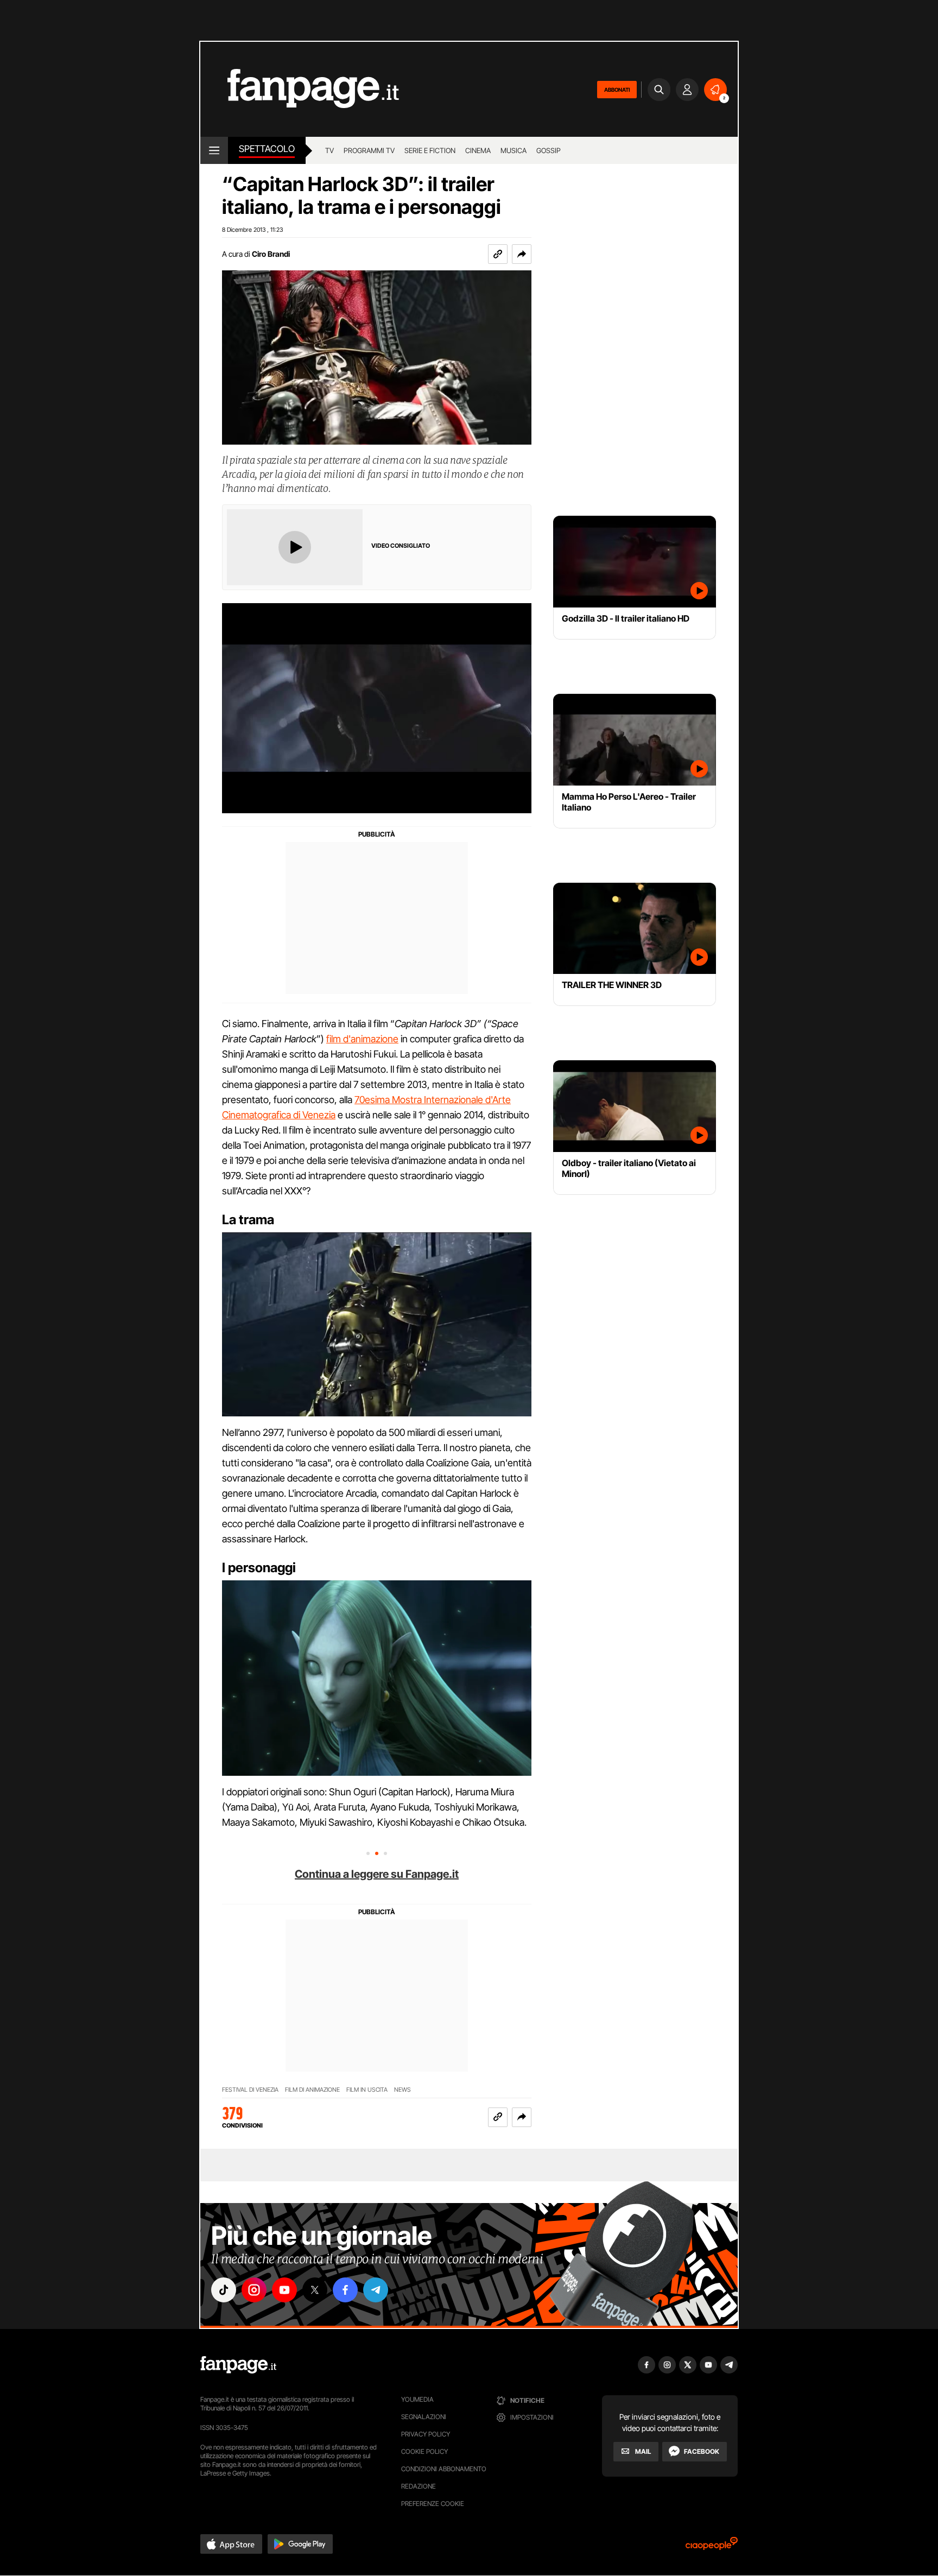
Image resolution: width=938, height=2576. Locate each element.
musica (514, 150)
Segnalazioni (424, 2417)
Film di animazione (312, 2090)
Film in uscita (367, 2090)
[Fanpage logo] (300, 89)
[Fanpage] (238, 2365)
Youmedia (417, 2399)
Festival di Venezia (250, 2090)
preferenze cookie (433, 2504)
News (403, 2090)
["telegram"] (376, 2290)
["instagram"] (254, 2290)
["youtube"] (284, 2290)
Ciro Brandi (271, 254)
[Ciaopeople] (712, 2547)
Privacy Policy (426, 2434)
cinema (478, 150)
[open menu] (214, 150)
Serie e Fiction (430, 150)
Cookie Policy (424, 2451)
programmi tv (369, 150)
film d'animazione (362, 1039)
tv (329, 150)
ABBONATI (617, 90)
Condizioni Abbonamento (444, 2469)
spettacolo (267, 149)
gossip (549, 150)
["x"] (315, 2290)
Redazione (419, 2486)
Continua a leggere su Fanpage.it (377, 1874)
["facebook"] (345, 2290)
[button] (522, 254)
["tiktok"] (224, 2290)
